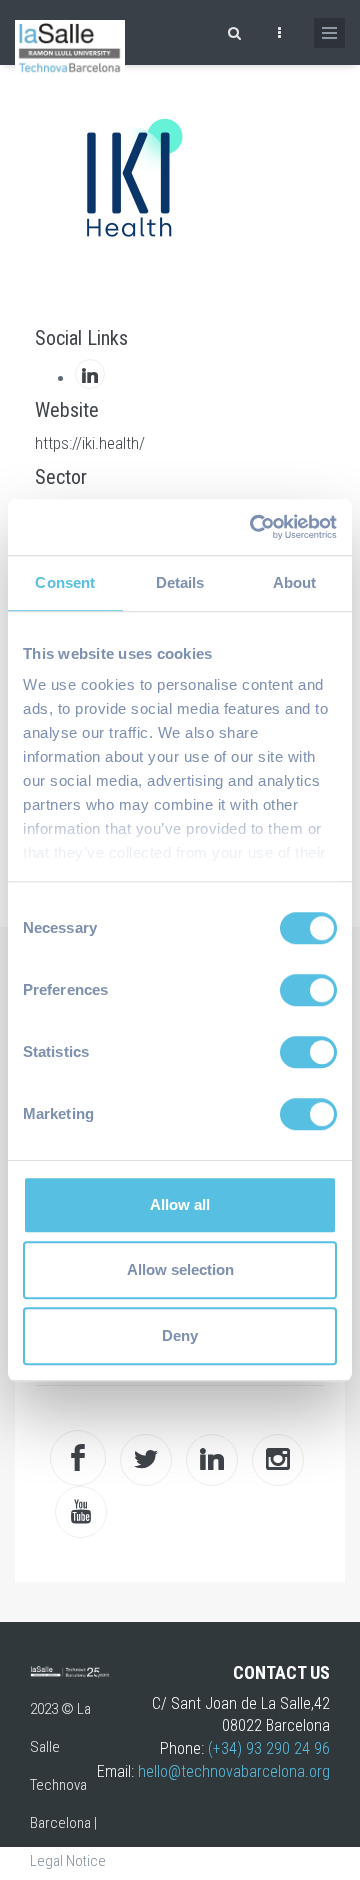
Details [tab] (180, 582)
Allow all (180, 1204)
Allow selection (180, 1269)
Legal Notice (68, 1861)
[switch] (308, 990)
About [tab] (295, 582)
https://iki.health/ (90, 443)
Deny (180, 1335)
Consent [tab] (65, 582)
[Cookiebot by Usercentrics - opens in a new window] (254, 527)
